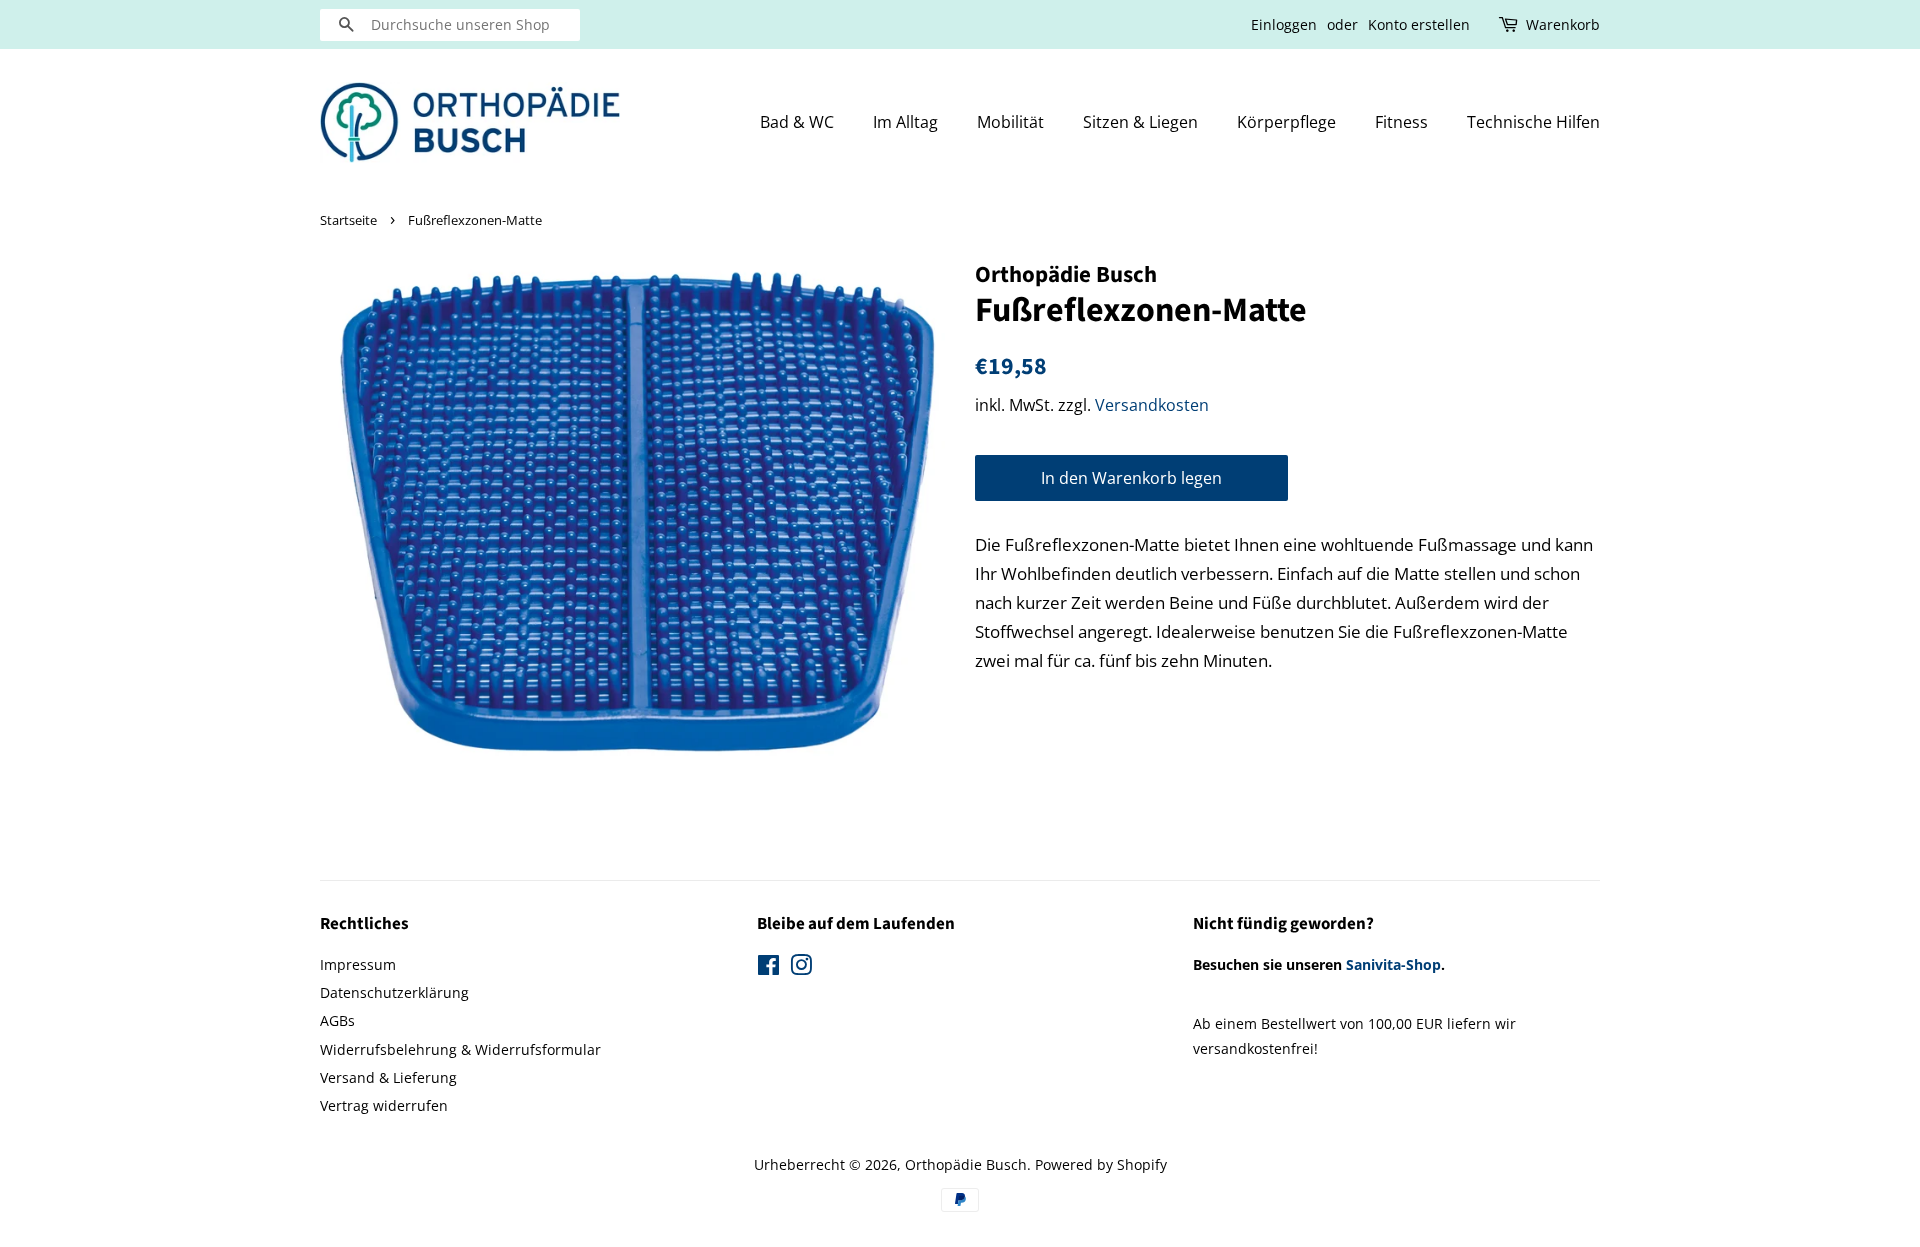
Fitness (1401, 122)
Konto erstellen (1419, 24)
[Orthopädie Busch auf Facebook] (768, 968)
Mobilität (1010, 122)
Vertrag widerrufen (384, 1105)
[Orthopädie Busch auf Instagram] (801, 968)
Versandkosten (1152, 405)
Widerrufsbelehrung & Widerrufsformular (460, 1049)
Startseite (348, 220)
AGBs (337, 1020)
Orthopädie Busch (966, 1164)
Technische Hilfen (1533, 122)
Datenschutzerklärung (394, 992)
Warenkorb (1563, 24)
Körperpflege (1286, 122)
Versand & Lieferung (388, 1077)
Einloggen (1284, 24)
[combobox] (450, 25)
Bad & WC (797, 122)
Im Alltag (905, 122)
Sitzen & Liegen (1140, 122)
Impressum (358, 964)
